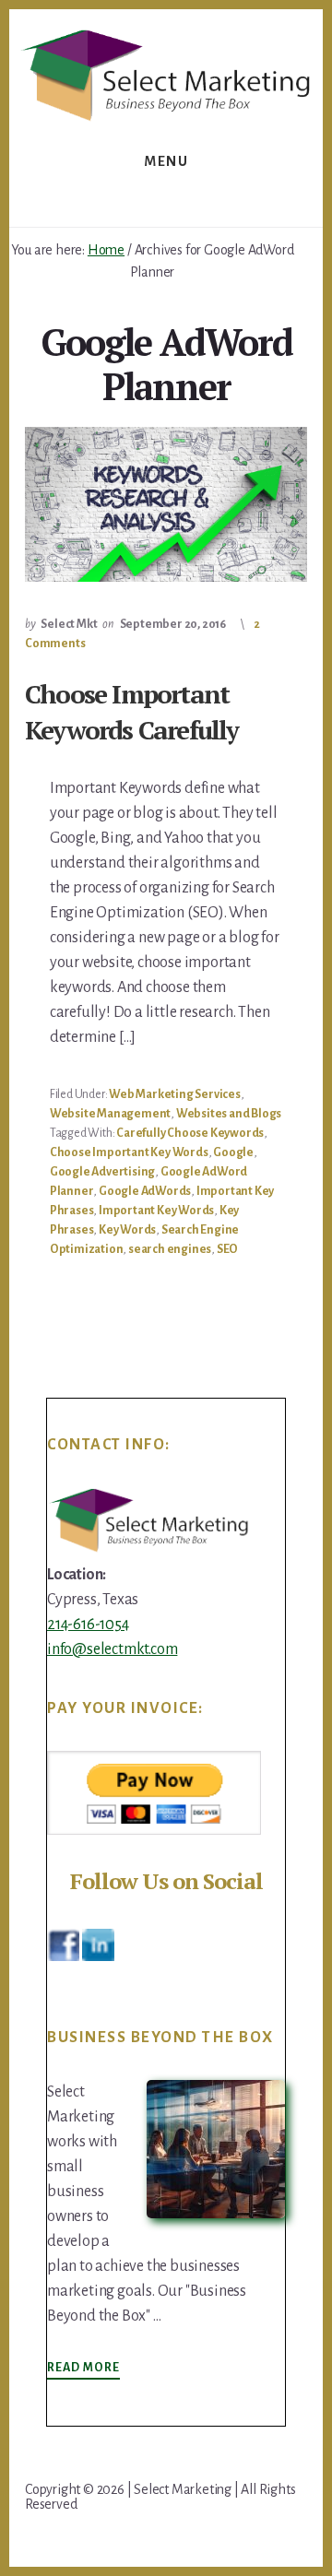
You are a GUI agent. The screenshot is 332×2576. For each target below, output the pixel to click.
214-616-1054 (88, 1625)
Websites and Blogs (229, 1114)
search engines (170, 1249)
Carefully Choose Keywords (190, 1133)
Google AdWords (145, 1191)
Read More (83, 2369)
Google (233, 1152)
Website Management (110, 1114)
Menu (166, 161)
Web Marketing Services (175, 1094)
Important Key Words (156, 1211)
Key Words (127, 1230)
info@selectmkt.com (112, 1649)
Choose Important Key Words (129, 1152)
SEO (227, 1249)
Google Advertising (102, 1172)
